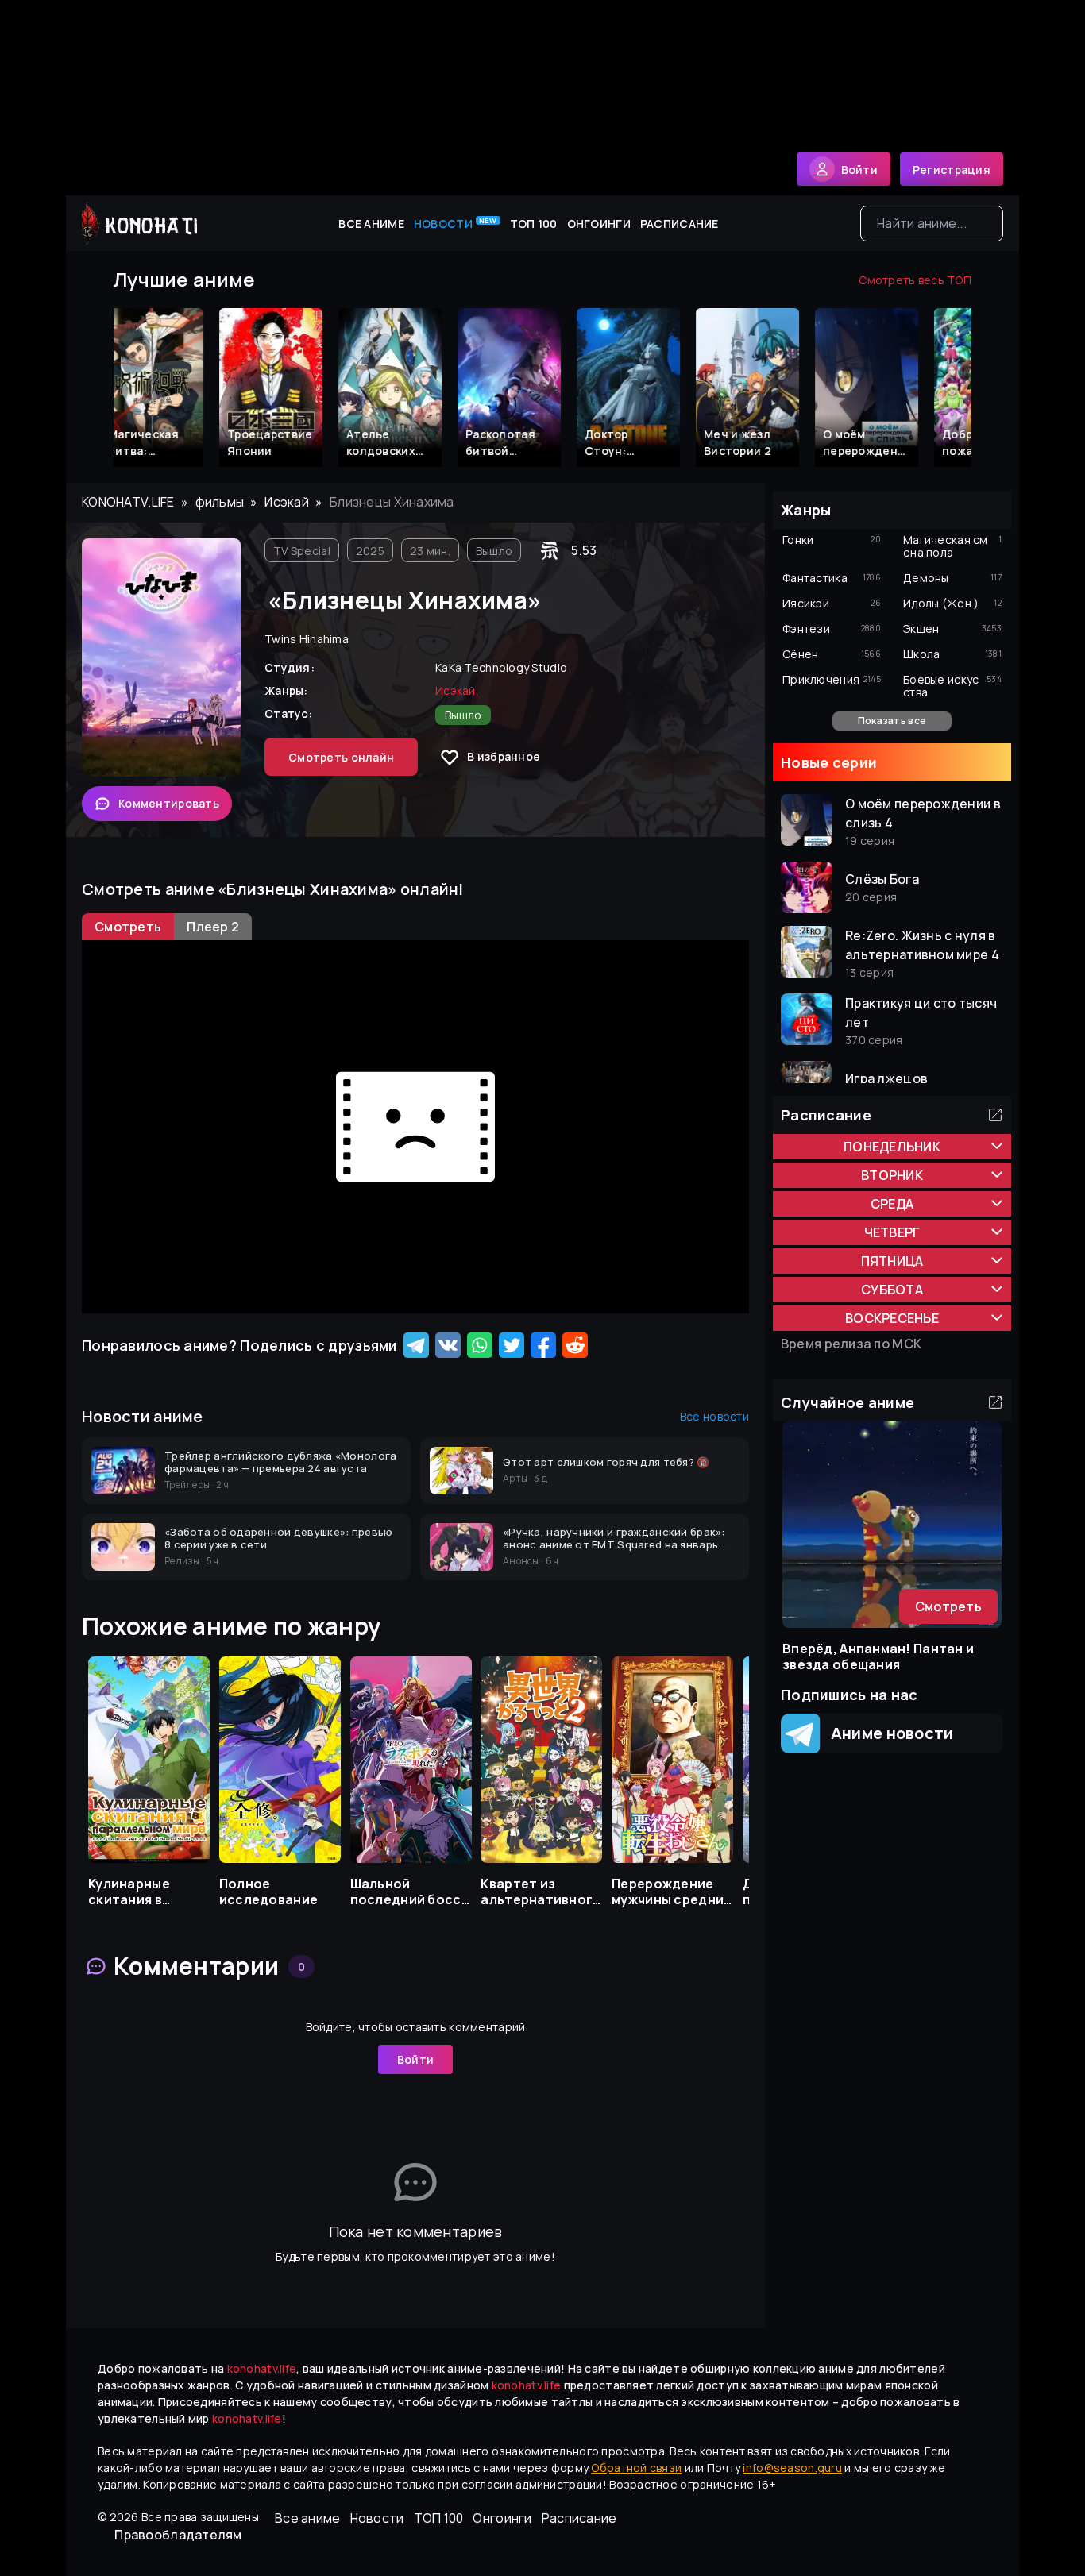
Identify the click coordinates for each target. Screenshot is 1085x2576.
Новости (456, 223)
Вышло (494, 551)
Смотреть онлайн (341, 757)
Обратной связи (636, 2468)
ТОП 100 (534, 224)
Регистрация (952, 170)
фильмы (220, 502)
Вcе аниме (371, 224)
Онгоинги (599, 224)
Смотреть (948, 1606)
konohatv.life (128, 502)
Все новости (714, 1416)
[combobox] (932, 224)
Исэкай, (457, 690)
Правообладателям (178, 2535)
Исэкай (287, 502)
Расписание (680, 224)
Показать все (892, 721)
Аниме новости (887, 1733)
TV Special (302, 551)
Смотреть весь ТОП (915, 280)
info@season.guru (792, 2468)
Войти (415, 2059)
